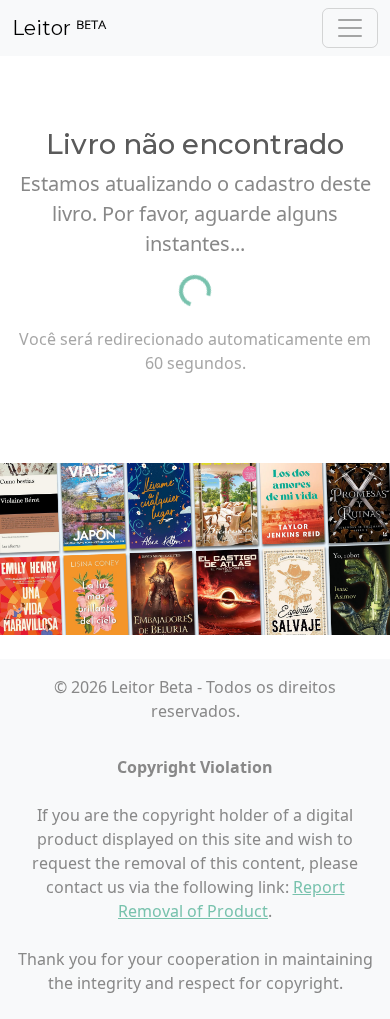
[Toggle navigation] (350, 28)
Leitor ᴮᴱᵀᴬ (59, 28)
